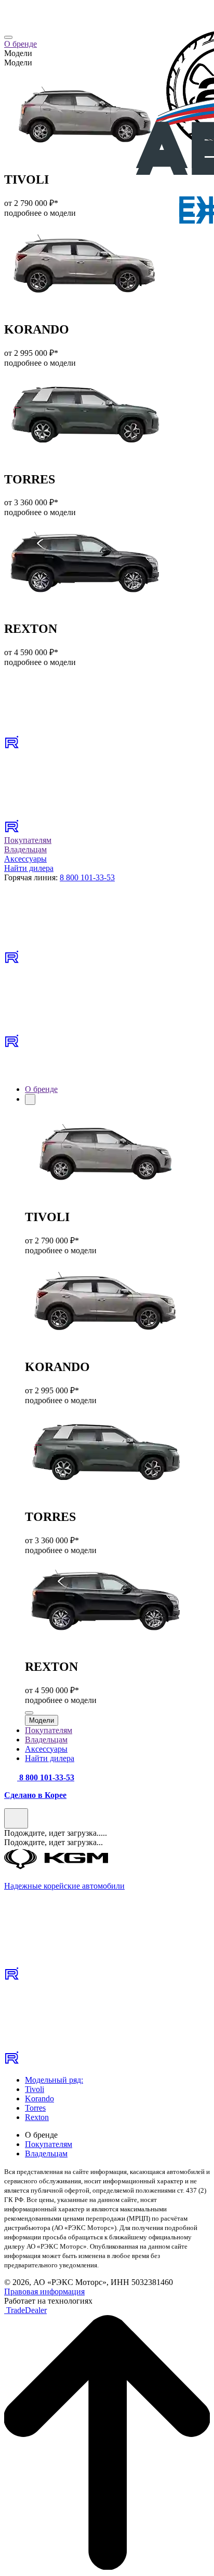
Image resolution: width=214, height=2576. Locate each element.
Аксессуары (25, 859)
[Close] (8, 37)
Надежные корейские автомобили (64, 1886)
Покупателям (28, 840)
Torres (35, 2108)
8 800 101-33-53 (87, 877)
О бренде (21, 44)
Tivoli (35, 2089)
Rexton (37, 2117)
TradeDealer (25, 2310)
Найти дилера (29, 868)
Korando (39, 2099)
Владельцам (25, 849)
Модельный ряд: (54, 2080)
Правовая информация (44, 2291)
